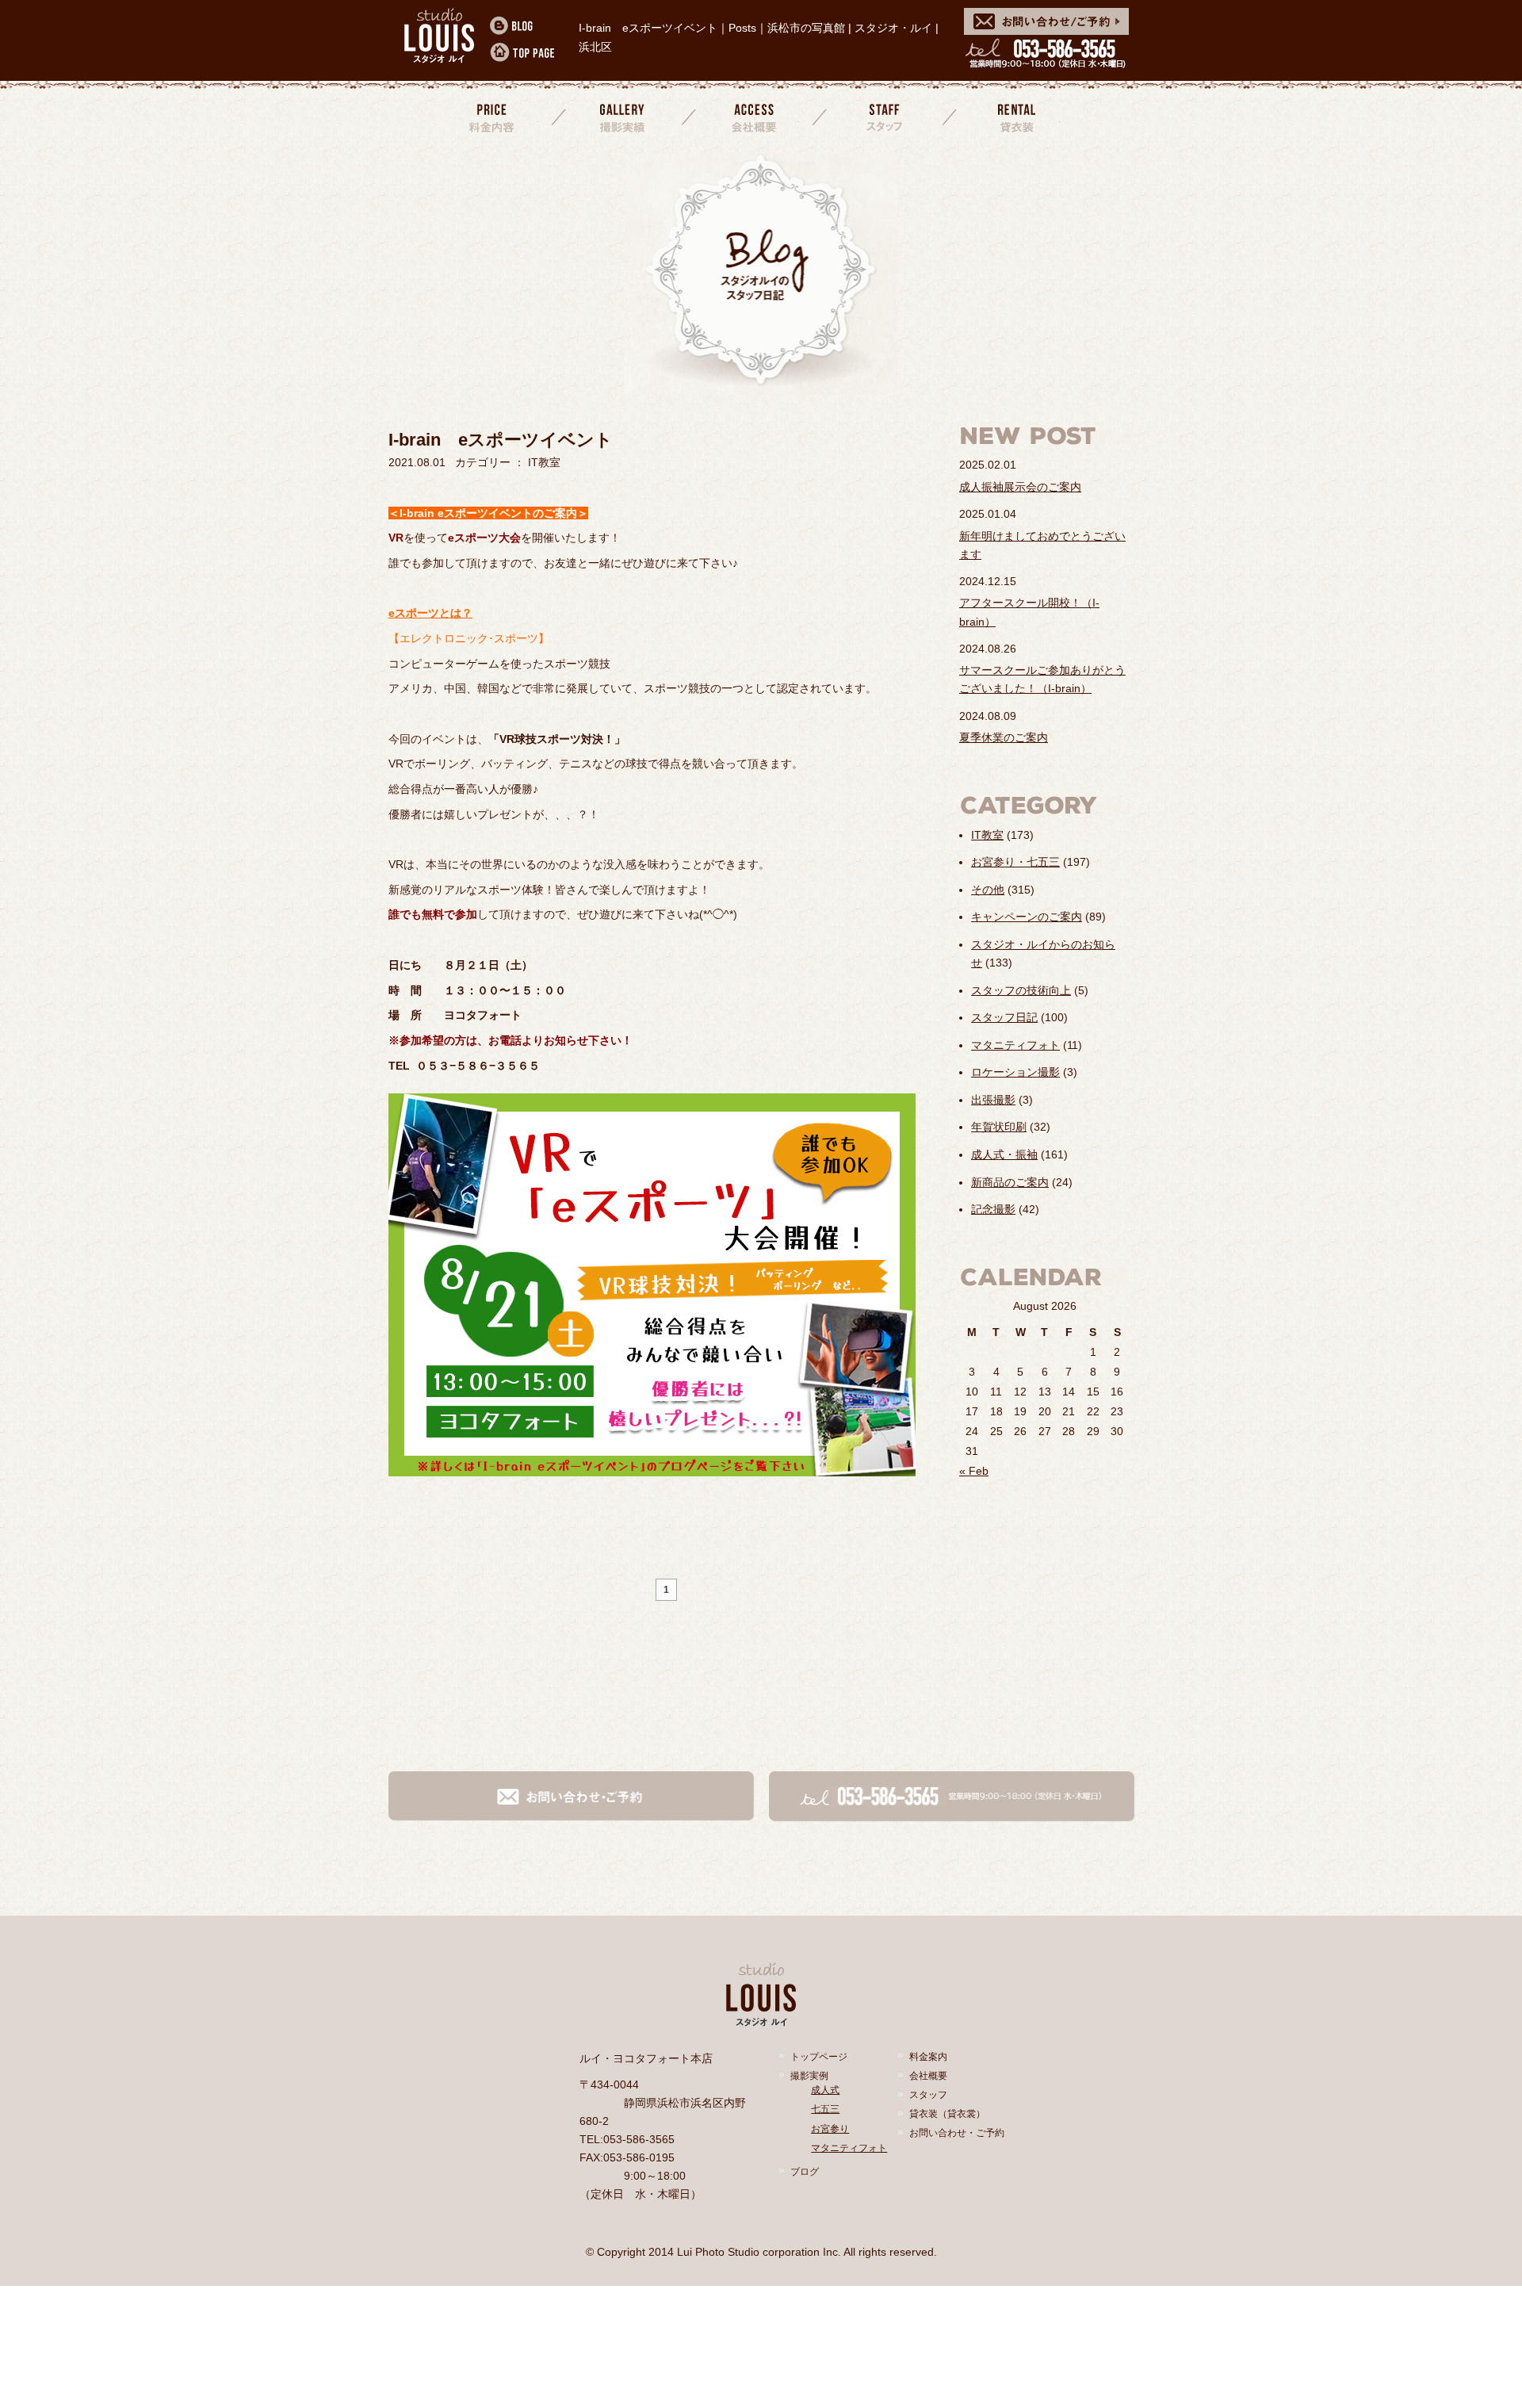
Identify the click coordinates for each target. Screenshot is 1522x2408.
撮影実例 (809, 2076)
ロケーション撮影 (1015, 1072)
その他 (988, 890)
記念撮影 (993, 1209)
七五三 (825, 2109)
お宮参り (830, 2129)
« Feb (974, 1471)
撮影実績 (624, 117)
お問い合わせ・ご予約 (957, 2133)
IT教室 (987, 835)
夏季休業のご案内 (1004, 737)
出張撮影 (993, 1100)
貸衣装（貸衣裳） (947, 2114)
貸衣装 (1015, 117)
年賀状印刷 (999, 1127)
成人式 (825, 2090)
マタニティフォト (1015, 1045)
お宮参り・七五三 (1015, 862)
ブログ (805, 2172)
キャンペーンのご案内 (1027, 917)
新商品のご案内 (1010, 1182)
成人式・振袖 (1004, 1154)
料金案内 (493, 117)
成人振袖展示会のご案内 (1020, 487)
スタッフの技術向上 (1021, 990)
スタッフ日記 (1004, 1017)
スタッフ (885, 117)
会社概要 (754, 117)
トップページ (819, 2057)
